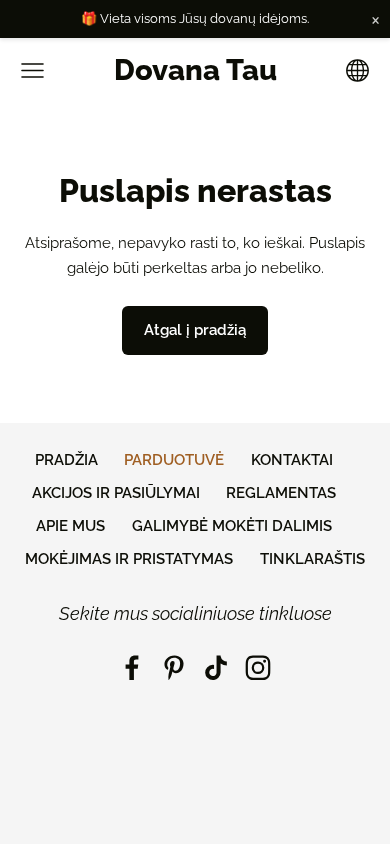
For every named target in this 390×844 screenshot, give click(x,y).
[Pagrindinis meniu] (32, 70)
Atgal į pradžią (195, 330)
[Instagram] (258, 668)
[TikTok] (216, 668)
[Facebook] (132, 668)
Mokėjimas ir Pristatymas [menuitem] (129, 559)
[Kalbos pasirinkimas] (357, 70)
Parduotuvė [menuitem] (174, 460)
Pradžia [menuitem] (66, 460)
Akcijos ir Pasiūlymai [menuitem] (116, 493)
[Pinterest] (174, 668)
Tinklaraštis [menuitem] (312, 559)
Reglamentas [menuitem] (281, 493)
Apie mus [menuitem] (70, 526)
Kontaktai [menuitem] (292, 460)
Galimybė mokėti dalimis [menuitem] (232, 526)
